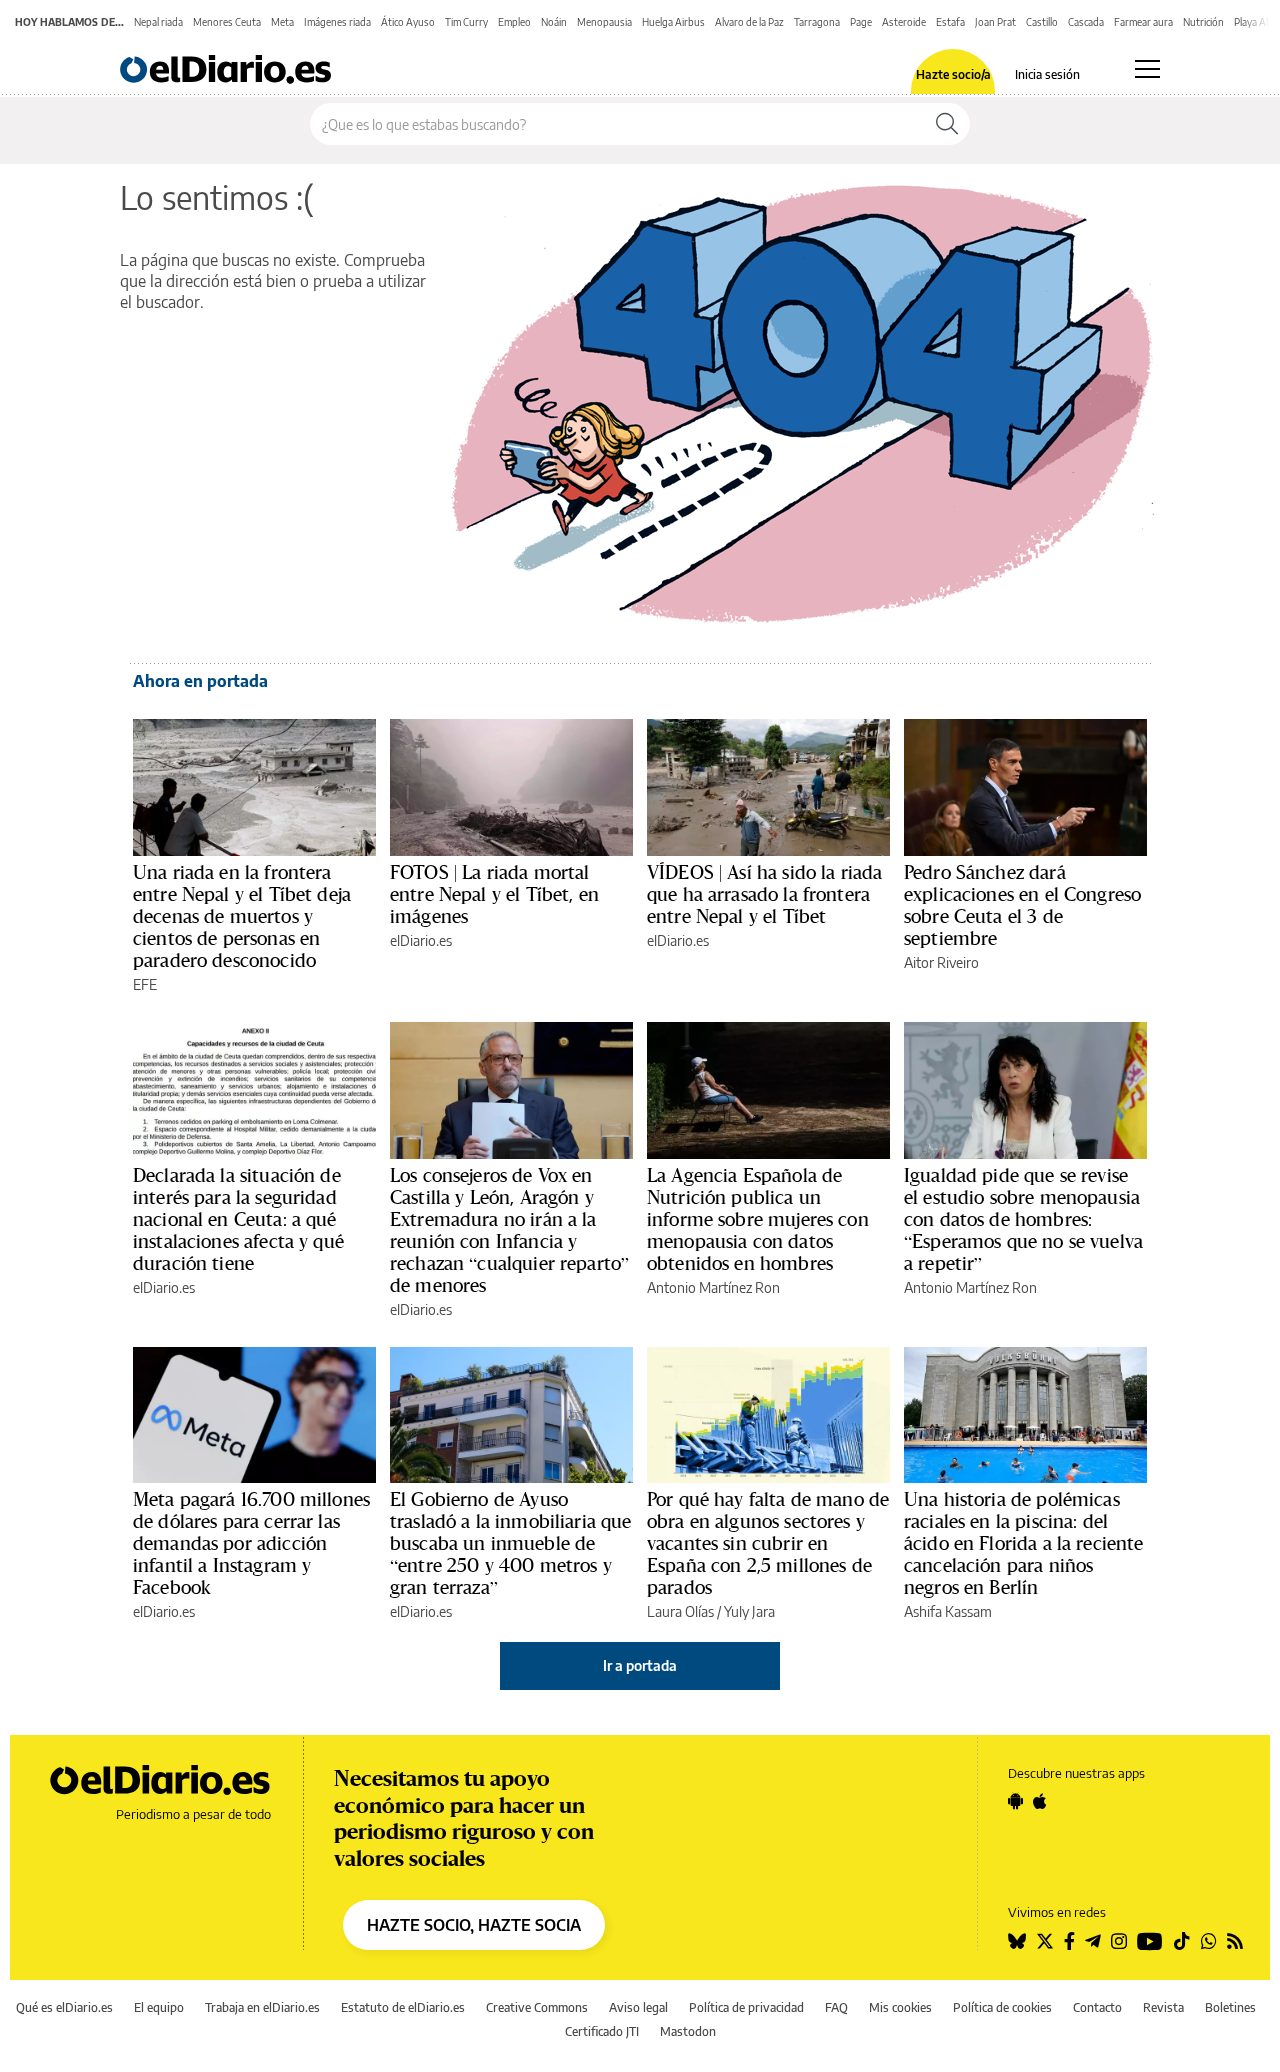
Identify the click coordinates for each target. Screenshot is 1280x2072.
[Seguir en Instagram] (1119, 1941)
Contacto (1097, 2007)
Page (861, 22)
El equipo (159, 2007)
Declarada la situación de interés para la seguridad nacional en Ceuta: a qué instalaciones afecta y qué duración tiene (238, 1219)
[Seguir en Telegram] (1093, 1941)
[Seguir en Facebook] (1069, 1941)
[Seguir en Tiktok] (1182, 1941)
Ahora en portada (200, 681)
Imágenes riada (337, 22)
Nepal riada (158, 22)
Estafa (950, 22)
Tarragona (817, 22)
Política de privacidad (746, 2007)
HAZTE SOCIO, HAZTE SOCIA (474, 1925)
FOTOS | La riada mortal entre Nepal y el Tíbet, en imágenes (494, 894)
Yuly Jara (749, 1611)
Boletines (1230, 2007)
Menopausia (604, 22)
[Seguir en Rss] (1235, 1941)
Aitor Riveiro (941, 962)
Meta (282, 22)
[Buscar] (947, 124)
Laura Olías (680, 1611)
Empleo (514, 22)
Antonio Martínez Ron (713, 1287)
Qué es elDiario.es (64, 2007)
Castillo (1042, 22)
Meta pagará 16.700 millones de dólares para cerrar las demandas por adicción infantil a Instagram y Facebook (251, 1543)
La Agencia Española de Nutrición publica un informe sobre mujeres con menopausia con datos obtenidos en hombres (758, 1219)
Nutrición (1203, 22)
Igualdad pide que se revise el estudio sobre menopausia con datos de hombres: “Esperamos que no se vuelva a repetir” (1023, 1219)
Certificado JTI (602, 2031)
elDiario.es (421, 940)
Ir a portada (640, 1665)
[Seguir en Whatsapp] (1209, 1941)
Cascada (1086, 22)
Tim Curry (466, 22)
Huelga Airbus (673, 22)
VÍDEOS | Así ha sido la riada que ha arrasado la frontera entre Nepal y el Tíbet (764, 894)
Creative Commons (537, 2007)
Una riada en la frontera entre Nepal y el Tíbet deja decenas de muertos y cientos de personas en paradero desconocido (242, 916)
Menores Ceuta (227, 22)
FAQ (836, 2007)
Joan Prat (995, 22)
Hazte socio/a (953, 75)
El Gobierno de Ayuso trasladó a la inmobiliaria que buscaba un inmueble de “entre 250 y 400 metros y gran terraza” (511, 1543)
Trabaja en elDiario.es (262, 2007)
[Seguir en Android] (1015, 1801)
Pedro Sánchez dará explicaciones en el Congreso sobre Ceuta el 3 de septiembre (1022, 905)
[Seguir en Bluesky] (1017, 1941)
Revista (1163, 2007)
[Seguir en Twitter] (1045, 1941)
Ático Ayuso (408, 22)
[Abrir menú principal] (1147, 69)
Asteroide (904, 22)
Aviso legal (638, 2007)
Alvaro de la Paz (749, 22)
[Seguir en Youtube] (1150, 1941)
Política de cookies (1002, 2007)
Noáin (554, 22)
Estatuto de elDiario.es (403, 2007)
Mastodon (688, 2031)
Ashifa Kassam (948, 1611)
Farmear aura (1143, 22)
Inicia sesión (1047, 75)
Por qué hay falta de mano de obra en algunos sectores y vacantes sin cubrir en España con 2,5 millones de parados (768, 1543)
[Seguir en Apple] (1040, 1801)
